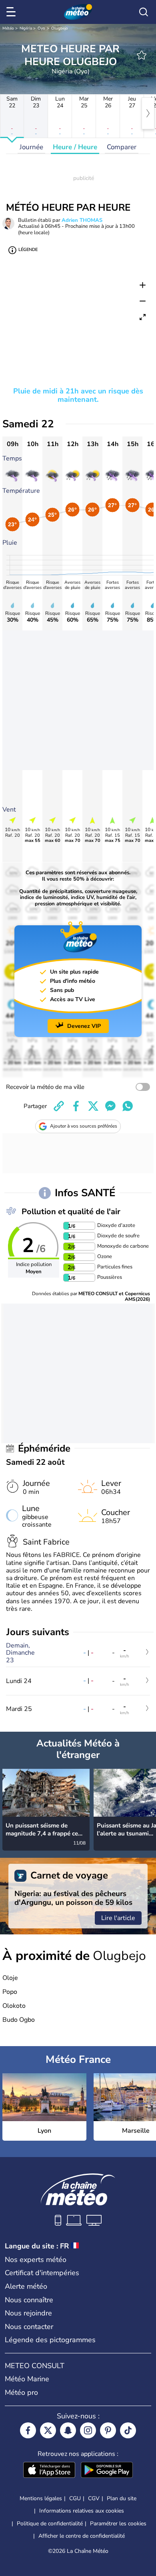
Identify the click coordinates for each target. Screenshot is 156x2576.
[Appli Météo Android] (107, 2471)
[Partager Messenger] (110, 1106)
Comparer (122, 147)
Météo (8, 28)
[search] (144, 12)
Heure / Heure (75, 147)
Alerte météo (26, 2286)
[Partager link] (59, 1106)
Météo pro (21, 2392)
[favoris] (142, 55)
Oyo (41, 28)
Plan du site (122, 2498)
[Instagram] (88, 2430)
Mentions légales (41, 2498)
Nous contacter (29, 2327)
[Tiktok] (128, 2430)
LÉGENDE (28, 250)
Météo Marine (27, 2379)
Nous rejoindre (28, 2313)
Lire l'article (118, 1918)
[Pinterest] (108, 2430)
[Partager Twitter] (93, 1106)
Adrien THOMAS (82, 220)
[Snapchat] (68, 2430)
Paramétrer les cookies (118, 2524)
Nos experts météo (36, 2260)
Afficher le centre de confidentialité (82, 2536)
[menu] (12, 12)
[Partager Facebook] (76, 1106)
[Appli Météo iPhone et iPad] (49, 2471)
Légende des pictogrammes (50, 2340)
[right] (148, 113)
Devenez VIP (84, 1026)
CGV (94, 2498)
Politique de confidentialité (50, 2524)
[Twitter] (48, 2430)
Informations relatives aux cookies (82, 2511)
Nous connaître (29, 2300)
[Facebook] (28, 2430)
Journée (31, 147)
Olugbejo (60, 28)
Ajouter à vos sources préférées (84, 1126)
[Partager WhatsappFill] (128, 1106)
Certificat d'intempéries (42, 2273)
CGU (75, 2498)
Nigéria (26, 28)
